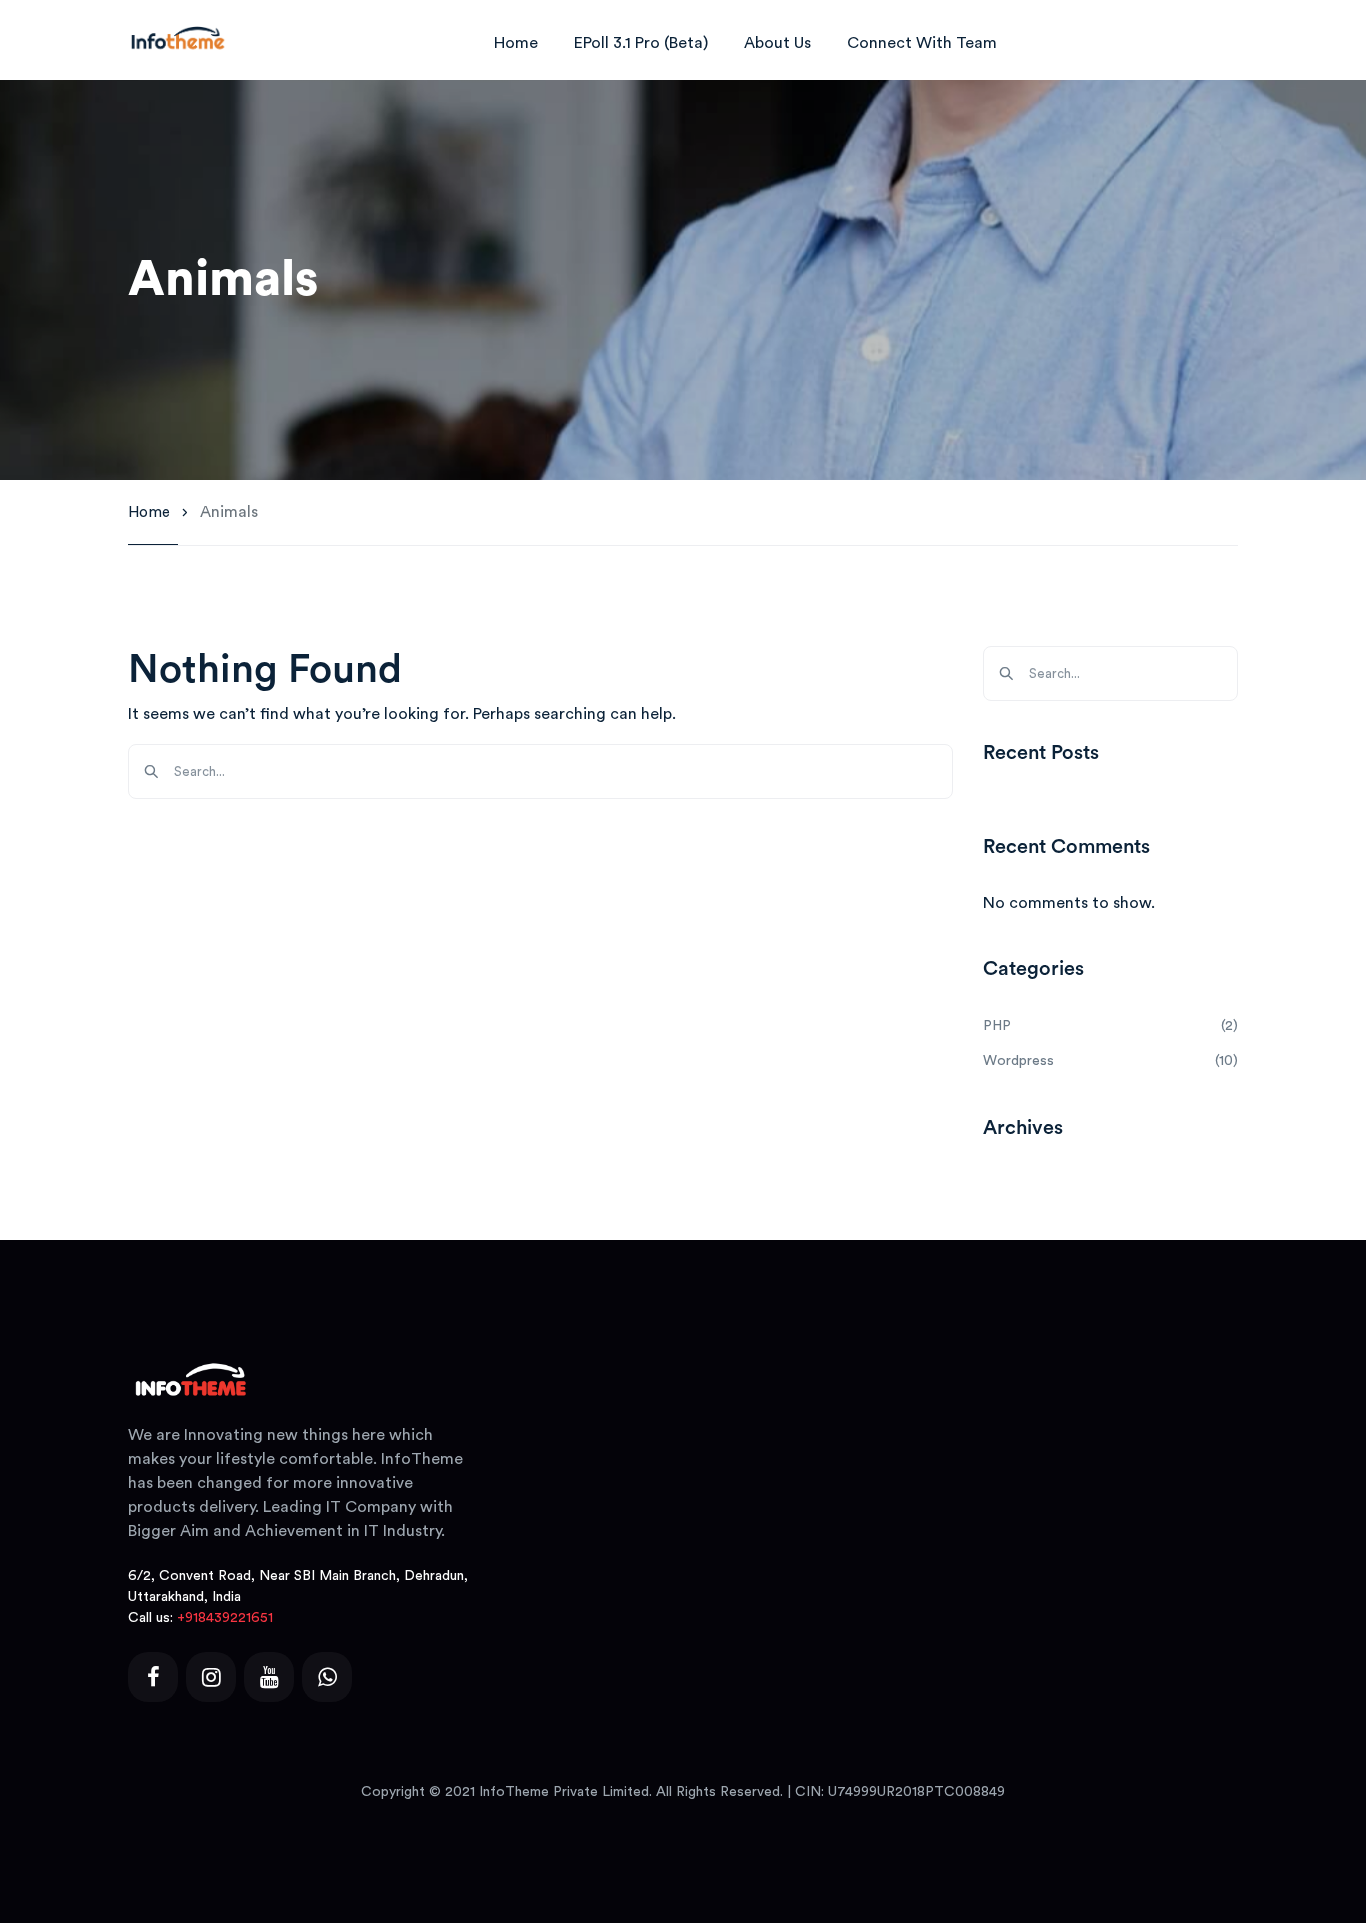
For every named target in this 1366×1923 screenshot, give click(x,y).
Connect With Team (922, 43)
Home (516, 43)
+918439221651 (225, 1618)
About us (777, 43)
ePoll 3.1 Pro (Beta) (641, 43)
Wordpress (1018, 1061)
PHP (997, 1026)
